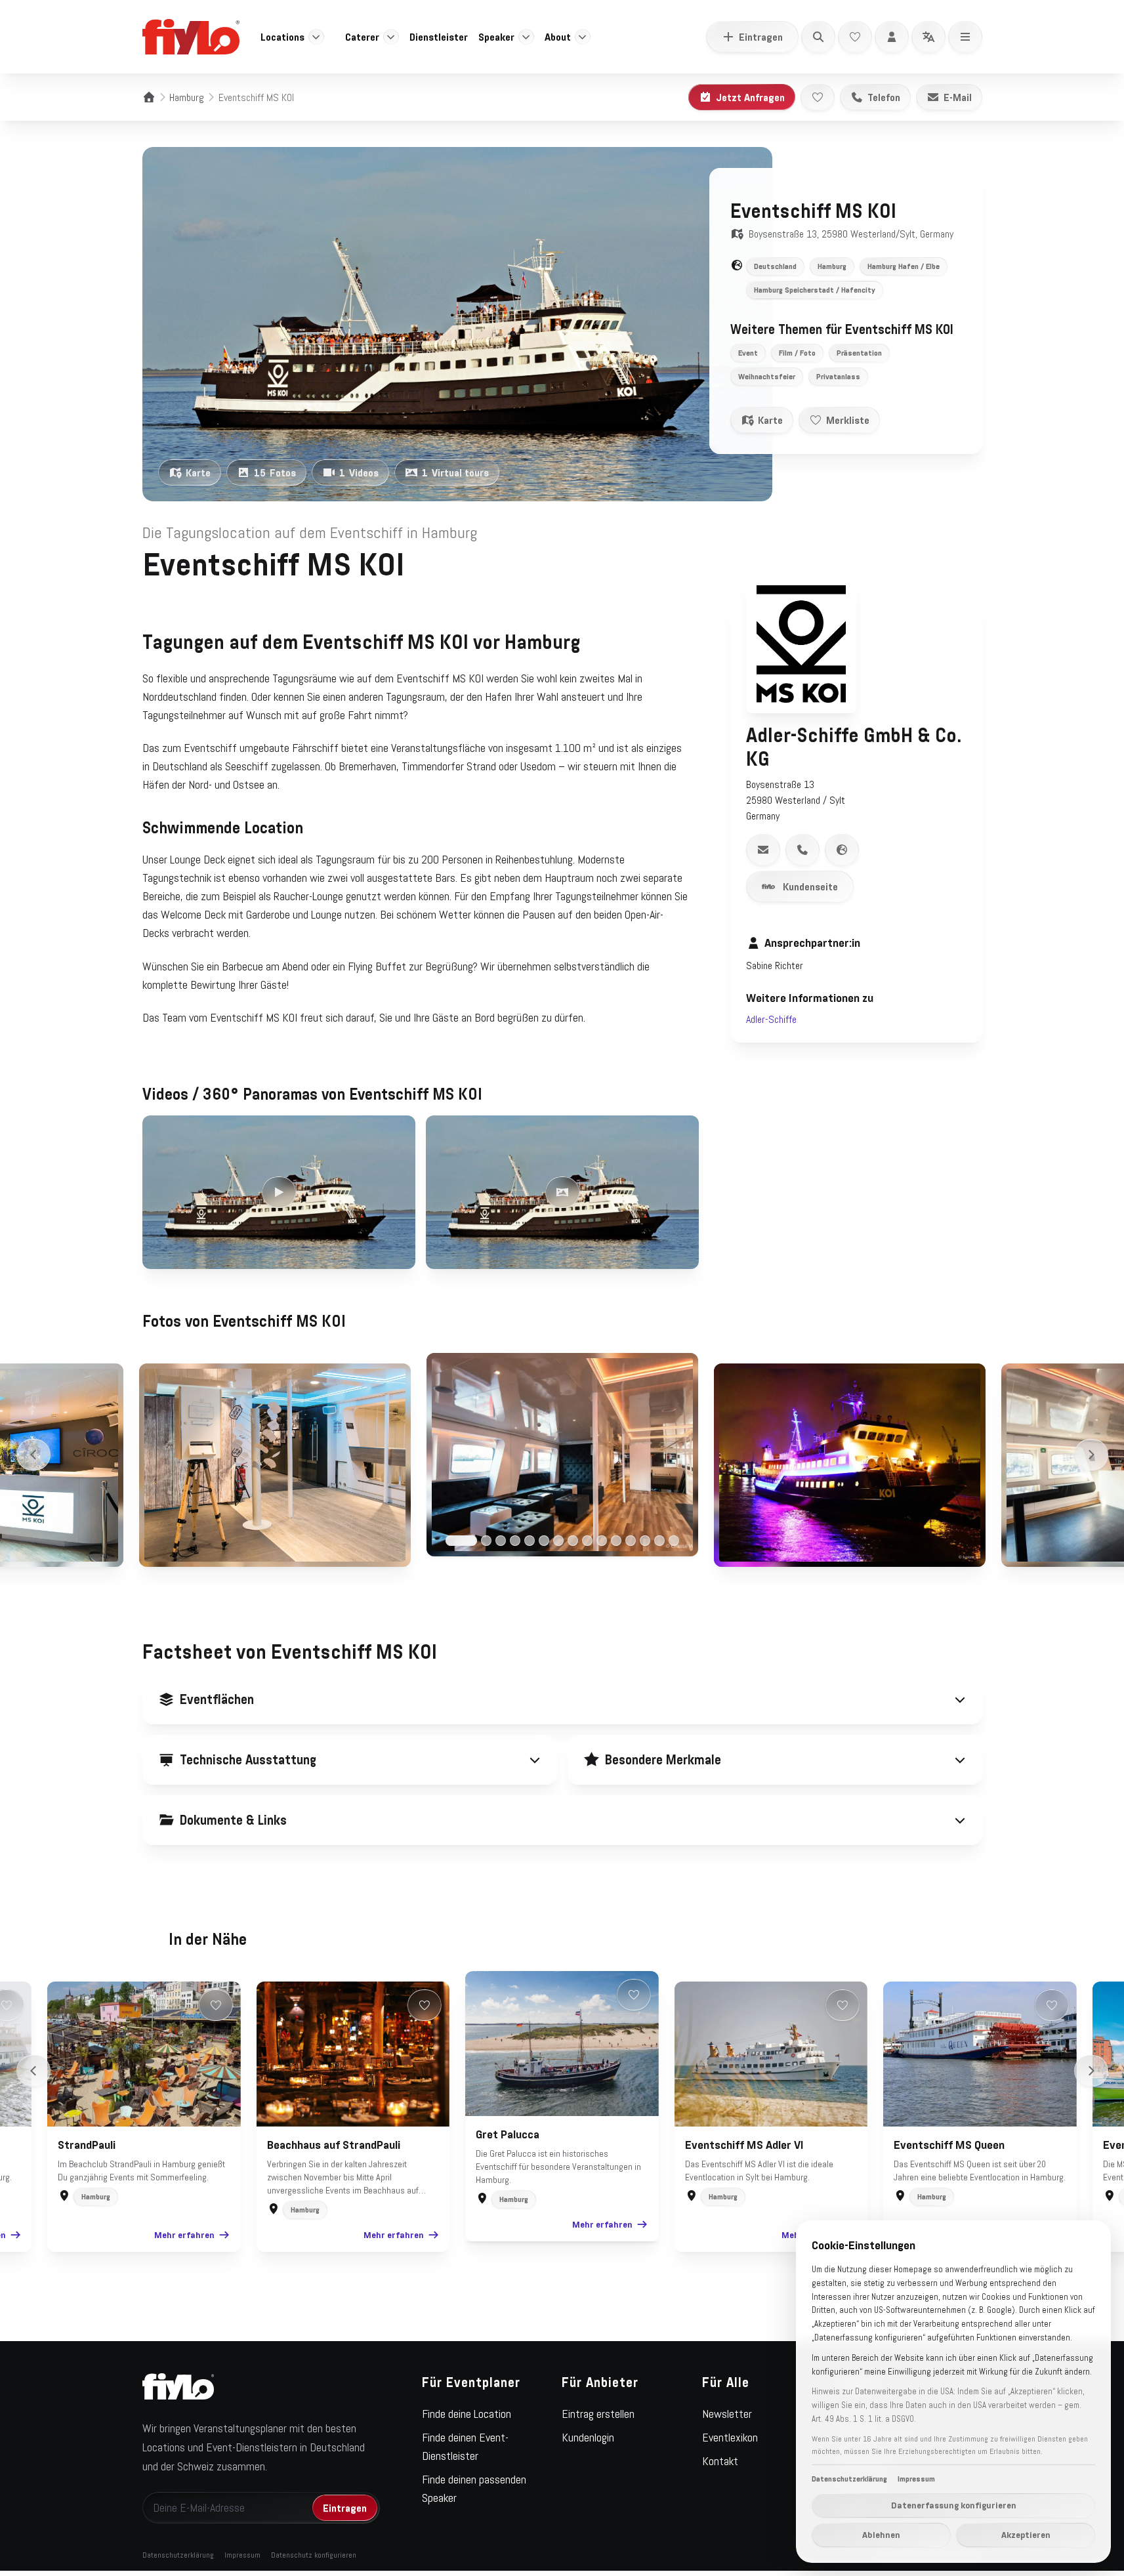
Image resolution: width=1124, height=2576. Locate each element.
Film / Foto (797, 353)
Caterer (362, 37)
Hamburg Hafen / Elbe (904, 266)
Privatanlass (838, 377)
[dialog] (953, 2392)
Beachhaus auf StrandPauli (334, 2145)
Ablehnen (881, 2535)
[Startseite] (149, 97)
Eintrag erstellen (598, 2414)
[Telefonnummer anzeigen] (802, 850)
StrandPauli (87, 2145)
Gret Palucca (508, 2134)
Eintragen (761, 37)
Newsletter (727, 2414)
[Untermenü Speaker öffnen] (526, 37)
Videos (359, 472)
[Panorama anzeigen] (562, 1192)
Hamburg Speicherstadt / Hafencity (815, 290)
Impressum (242, 2555)
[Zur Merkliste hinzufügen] (818, 97)
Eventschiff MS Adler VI (744, 2145)
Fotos (275, 472)
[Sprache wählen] (928, 37)
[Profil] (892, 37)
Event (748, 353)
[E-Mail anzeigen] (763, 850)
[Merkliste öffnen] (855, 37)
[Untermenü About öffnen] (583, 37)
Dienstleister (439, 37)
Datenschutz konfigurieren (314, 2555)
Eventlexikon (730, 2438)
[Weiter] (1091, 1455)
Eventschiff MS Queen (949, 2145)
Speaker (496, 37)
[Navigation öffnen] (965, 37)
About (558, 37)
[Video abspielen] (279, 1192)
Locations (282, 37)
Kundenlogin (588, 2438)
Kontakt (720, 2461)
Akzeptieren (1026, 2535)
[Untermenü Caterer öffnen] (391, 37)
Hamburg (187, 97)
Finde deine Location (467, 2414)
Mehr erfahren (184, 2235)
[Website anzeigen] (842, 850)
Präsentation (859, 353)
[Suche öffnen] (818, 37)
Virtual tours (455, 472)
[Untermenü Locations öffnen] (316, 37)
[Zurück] (33, 1455)
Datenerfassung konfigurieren (954, 2505)
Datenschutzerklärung (178, 2555)
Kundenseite (810, 886)
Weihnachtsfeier (767, 377)
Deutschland (775, 266)
